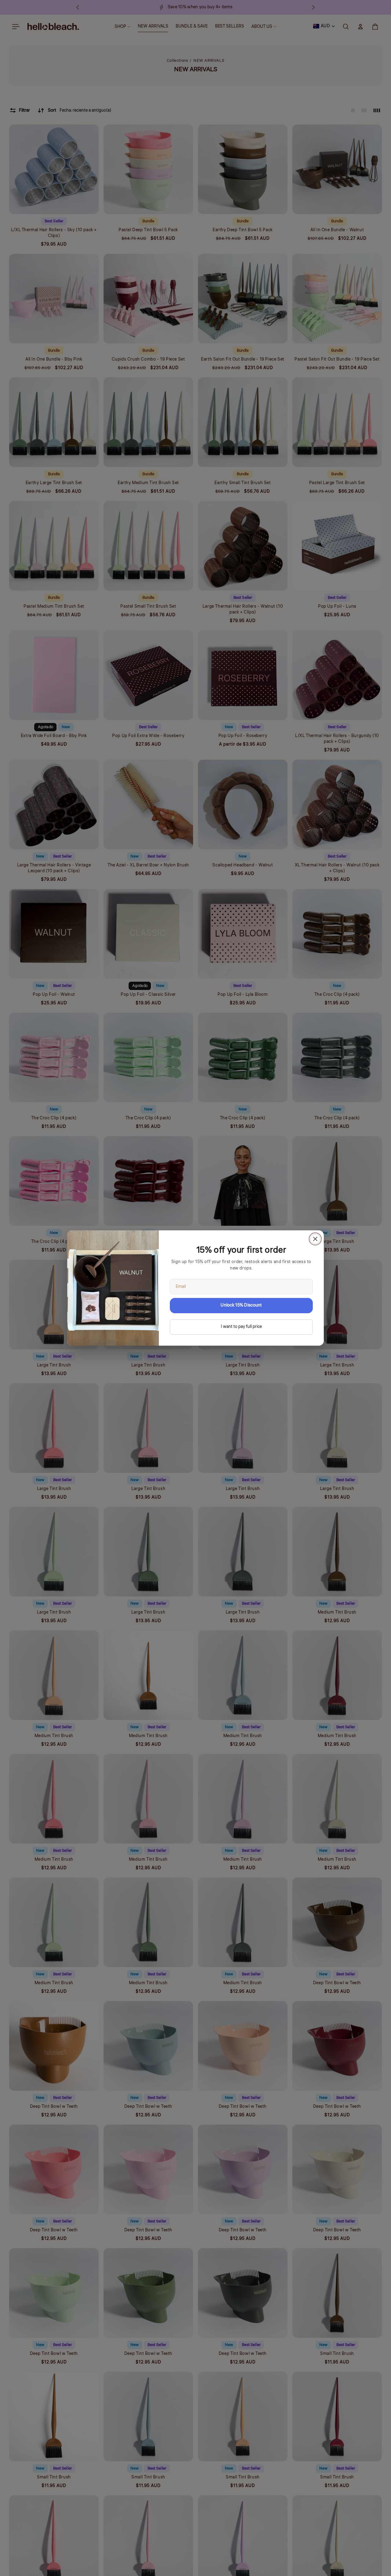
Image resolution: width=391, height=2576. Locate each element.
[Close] (315, 1239)
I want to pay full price (241, 1327)
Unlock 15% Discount (241, 1305)
